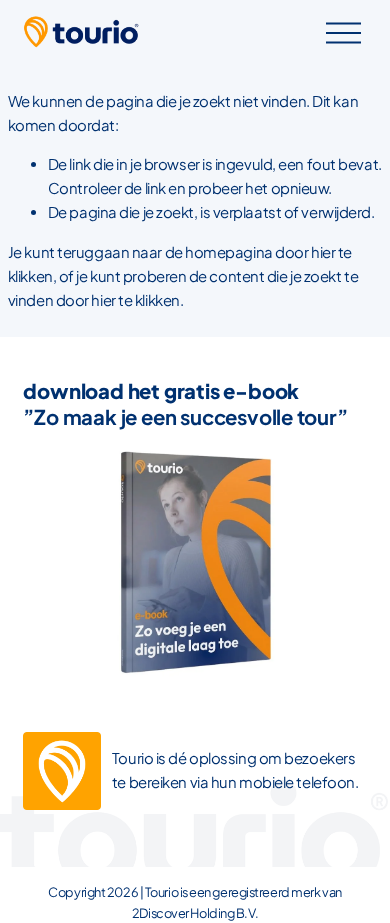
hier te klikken (135, 300)
